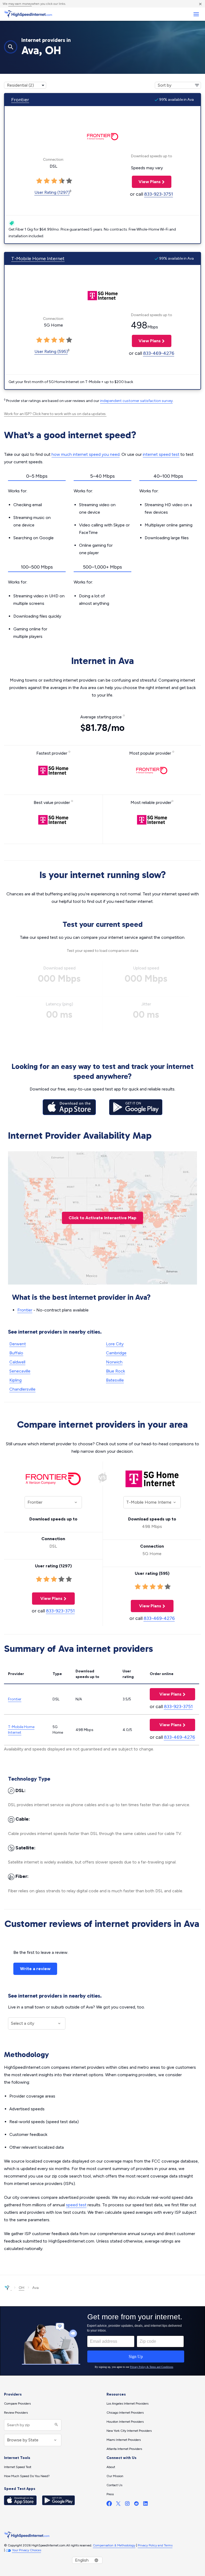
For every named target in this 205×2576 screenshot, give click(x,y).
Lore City (115, 1344)
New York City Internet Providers (129, 2431)
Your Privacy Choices (27, 2550)
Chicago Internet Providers (125, 2413)
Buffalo (16, 1353)
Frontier (20, 100)
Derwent (18, 1344)
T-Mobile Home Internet (38, 259)
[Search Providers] (56, 2425)
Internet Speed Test (18, 2467)
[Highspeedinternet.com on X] (118, 2505)
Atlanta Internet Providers (124, 2449)
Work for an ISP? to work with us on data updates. (55, 414)
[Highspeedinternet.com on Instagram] (127, 2505)
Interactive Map (102, 1218)
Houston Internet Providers (125, 2422)
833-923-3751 (159, 194)
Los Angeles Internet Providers (127, 2404)
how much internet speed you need (86, 454)
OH (21, 2288)
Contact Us (114, 2485)
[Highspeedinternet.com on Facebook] (109, 2505)
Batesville (115, 1380)
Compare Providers (17, 2404)
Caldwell (17, 1362)
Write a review (35, 1969)
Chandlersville (22, 1389)
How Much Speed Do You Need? (27, 2476)
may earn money (20, 4)
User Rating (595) (51, 351)
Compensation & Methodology (114, 2545)
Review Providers (16, 2413)
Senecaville (20, 1371)
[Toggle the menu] (196, 14)
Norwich (114, 1362)
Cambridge (116, 1353)
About (111, 2467)
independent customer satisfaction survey (136, 401)
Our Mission (115, 2476)
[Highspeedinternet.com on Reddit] (136, 2505)
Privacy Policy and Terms (155, 2545)
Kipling (15, 1380)
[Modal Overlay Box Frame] (102, 2341)
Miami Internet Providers (124, 2440)
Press (110, 2494)
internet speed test (161, 454)
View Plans (146, 182)
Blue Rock (115, 1371)
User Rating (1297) (52, 192)
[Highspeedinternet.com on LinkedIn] (145, 2505)
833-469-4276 (159, 353)
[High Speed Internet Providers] (28, 14)
